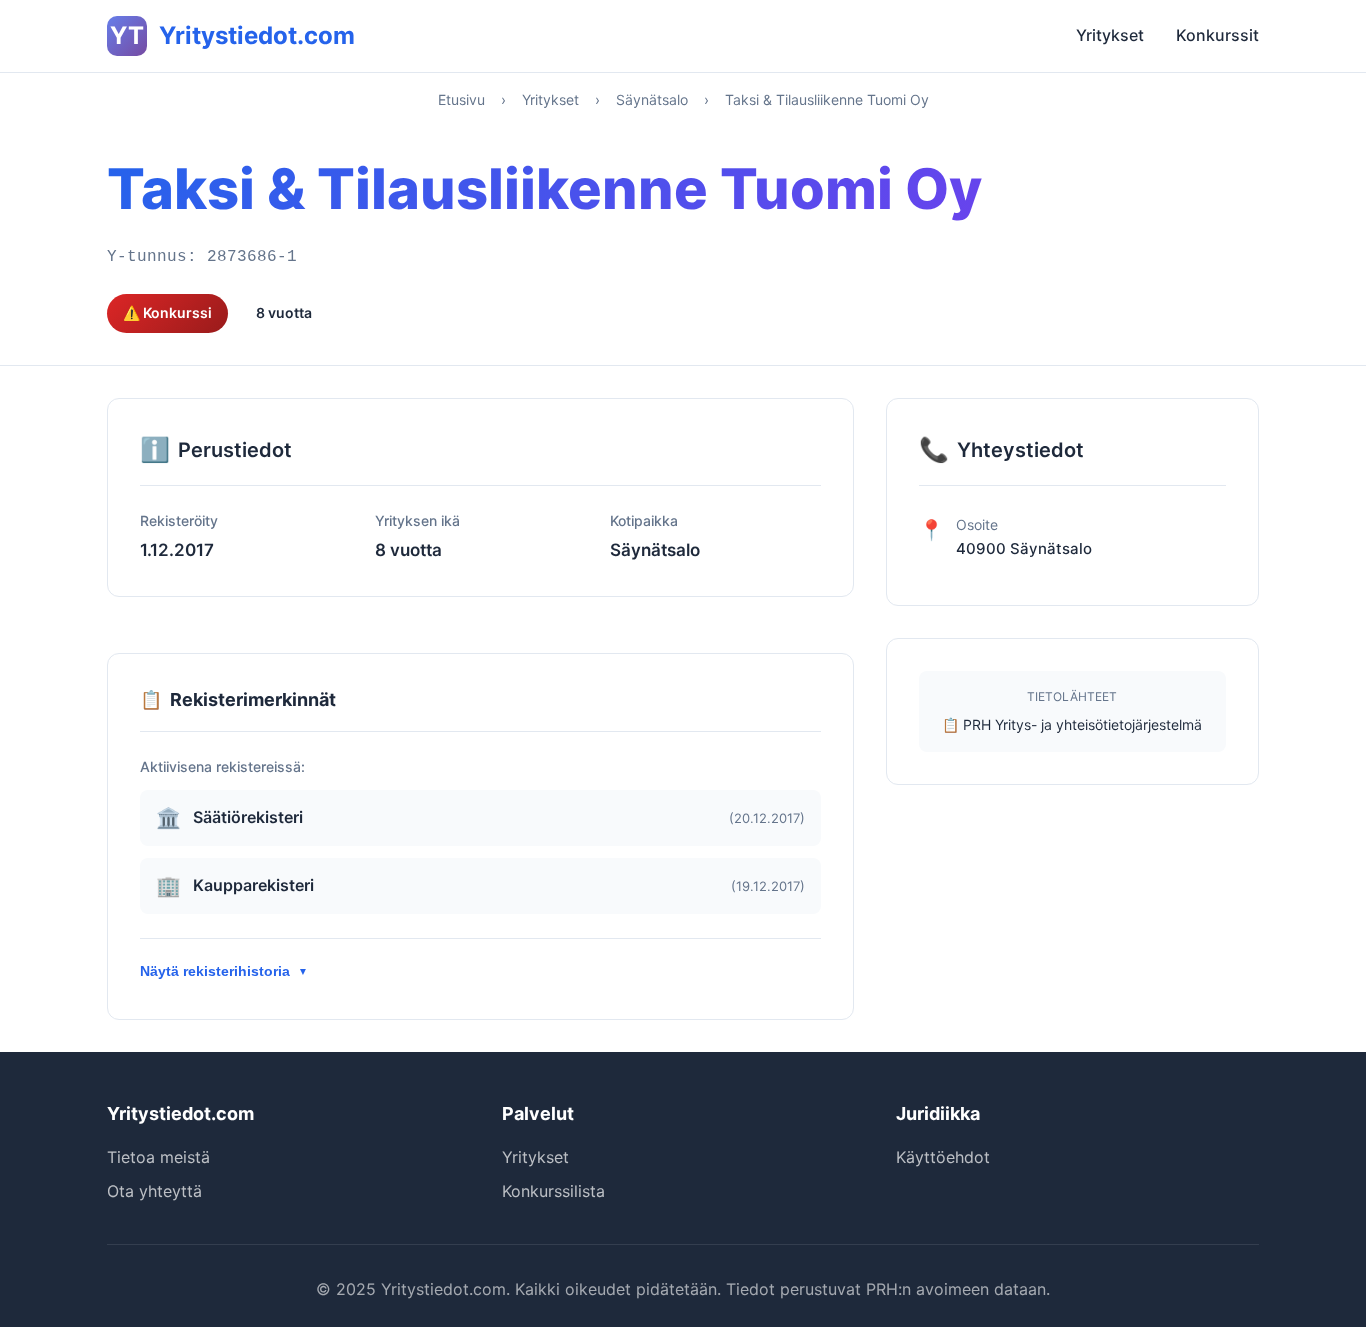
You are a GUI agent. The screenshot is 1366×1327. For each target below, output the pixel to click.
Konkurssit (1217, 35)
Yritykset (1110, 35)
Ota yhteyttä (154, 1191)
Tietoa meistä (158, 1157)
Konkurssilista (553, 1191)
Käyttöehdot (943, 1157)
